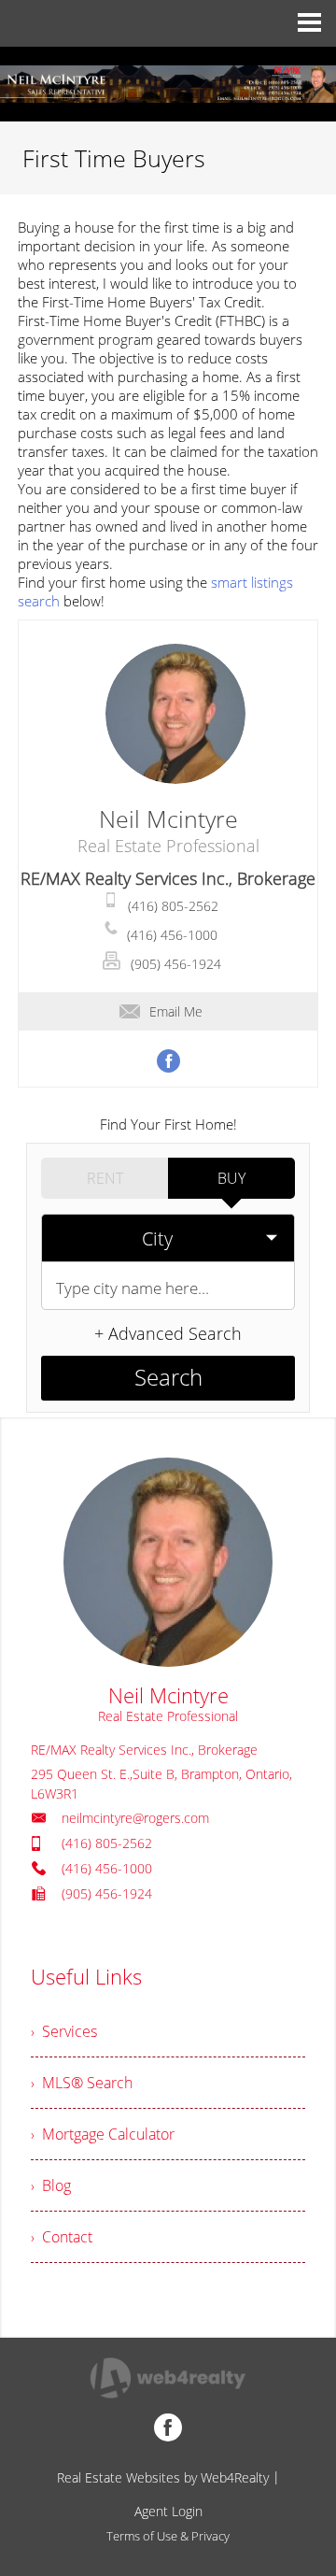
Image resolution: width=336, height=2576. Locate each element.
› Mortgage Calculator (103, 2134)
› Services (64, 2031)
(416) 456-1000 (172, 935)
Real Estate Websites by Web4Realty (163, 2477)
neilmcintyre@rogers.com (135, 1818)
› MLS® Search (82, 2083)
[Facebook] (168, 2427)
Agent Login (168, 2511)
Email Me (176, 1011)
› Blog (51, 2185)
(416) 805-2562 (173, 906)
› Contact (62, 2237)
